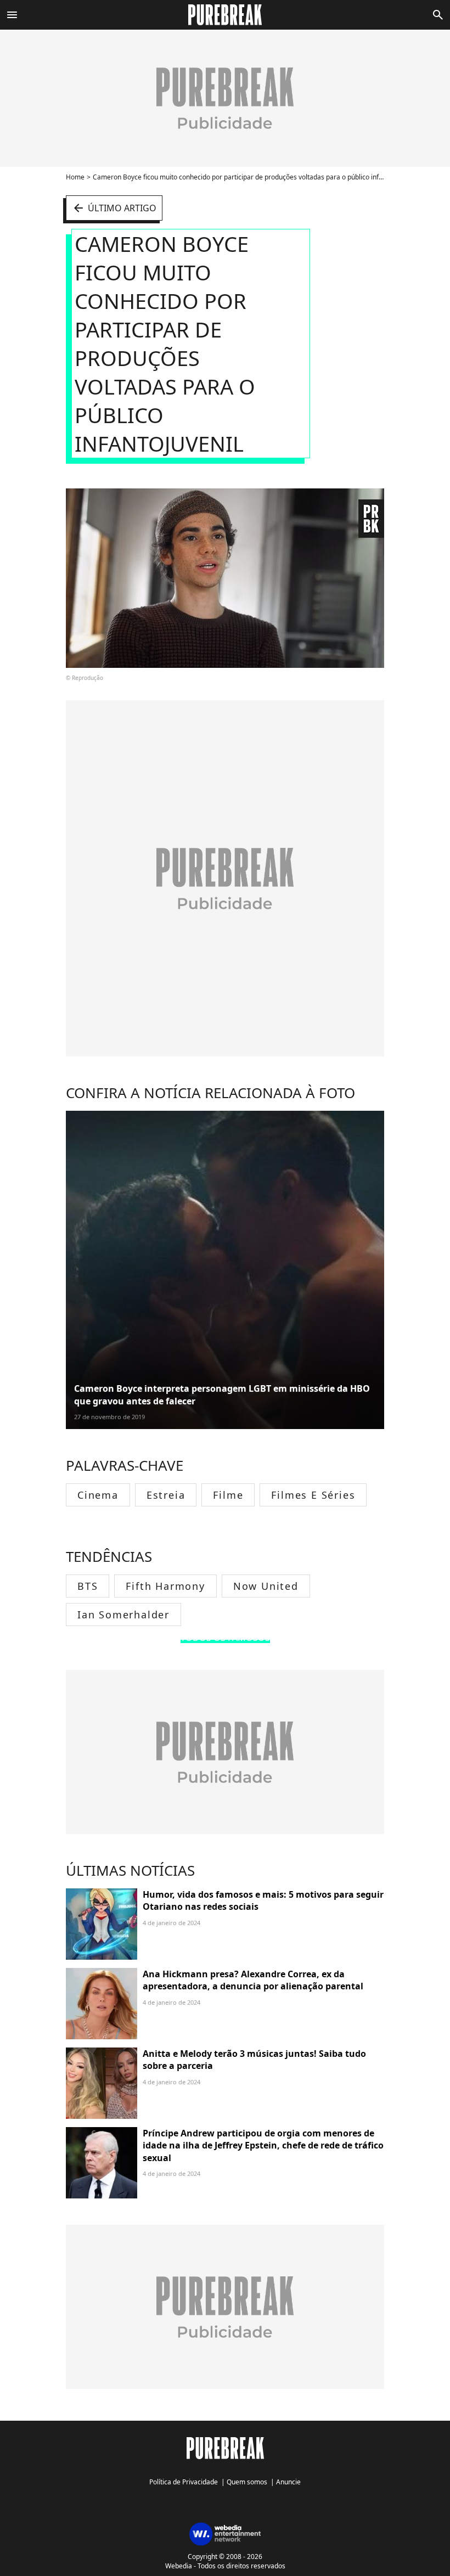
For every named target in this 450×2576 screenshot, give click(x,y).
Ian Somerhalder (123, 1615)
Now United (266, 1586)
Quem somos (247, 2482)
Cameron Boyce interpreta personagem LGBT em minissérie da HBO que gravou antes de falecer (222, 1394)
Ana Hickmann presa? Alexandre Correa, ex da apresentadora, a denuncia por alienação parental (253, 1980)
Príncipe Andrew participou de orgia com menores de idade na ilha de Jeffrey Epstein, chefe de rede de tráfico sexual (263, 2145)
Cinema (98, 1495)
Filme (228, 1495)
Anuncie (288, 2482)
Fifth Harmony (165, 1586)
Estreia (166, 1495)
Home (75, 177)
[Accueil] (225, 15)
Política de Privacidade (184, 2482)
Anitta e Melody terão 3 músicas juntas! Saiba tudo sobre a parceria (254, 2060)
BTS (88, 1586)
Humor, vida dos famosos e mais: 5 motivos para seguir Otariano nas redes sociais (263, 1900)
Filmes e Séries (313, 1495)
